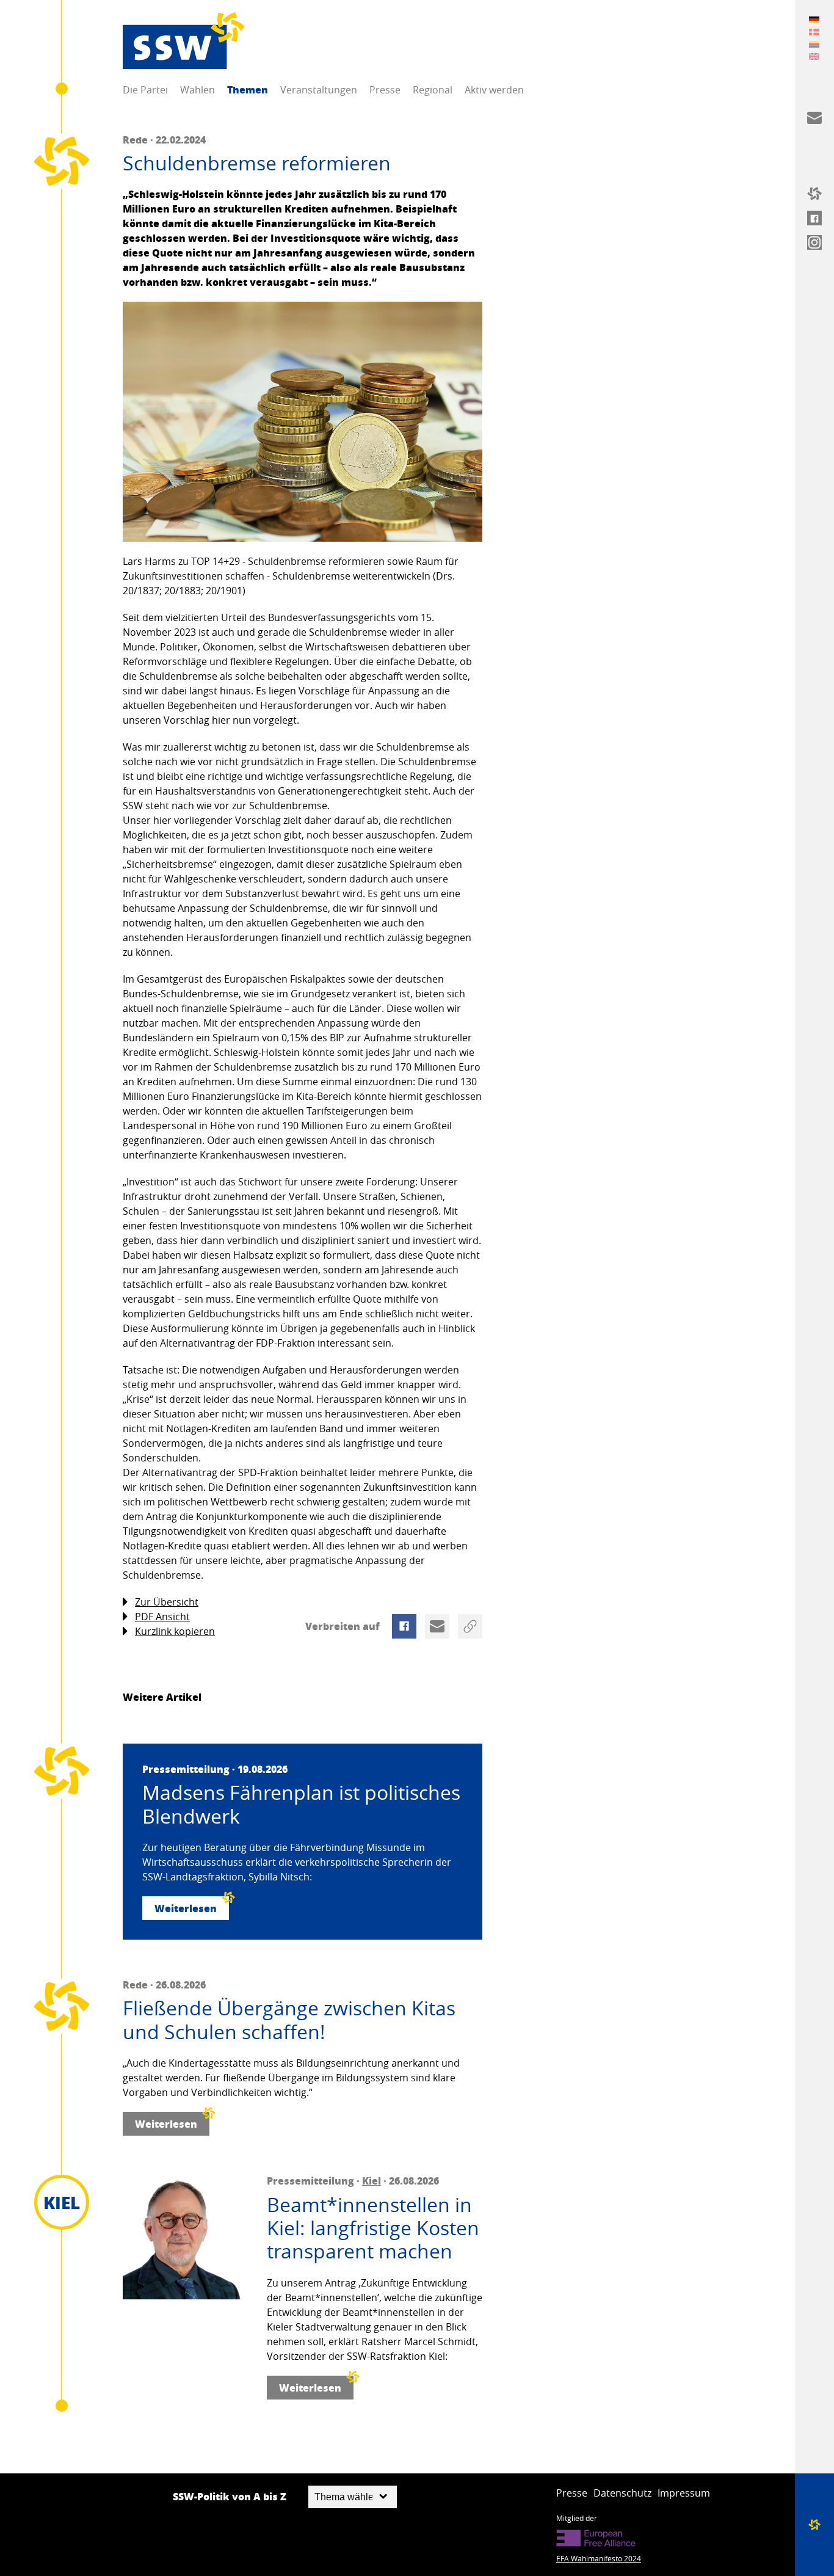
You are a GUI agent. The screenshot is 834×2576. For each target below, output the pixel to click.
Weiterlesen (186, 1908)
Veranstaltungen (319, 90)
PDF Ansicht (162, 1617)
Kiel (372, 2181)
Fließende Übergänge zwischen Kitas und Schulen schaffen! (289, 2020)
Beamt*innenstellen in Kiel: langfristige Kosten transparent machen (373, 2228)
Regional (433, 90)
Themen (248, 89)
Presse (385, 90)
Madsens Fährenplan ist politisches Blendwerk (301, 1804)
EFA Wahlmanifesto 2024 (599, 2558)
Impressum (684, 2493)
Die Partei (145, 90)
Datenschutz (622, 2493)
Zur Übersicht (167, 1602)
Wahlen (198, 90)
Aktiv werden (494, 90)
